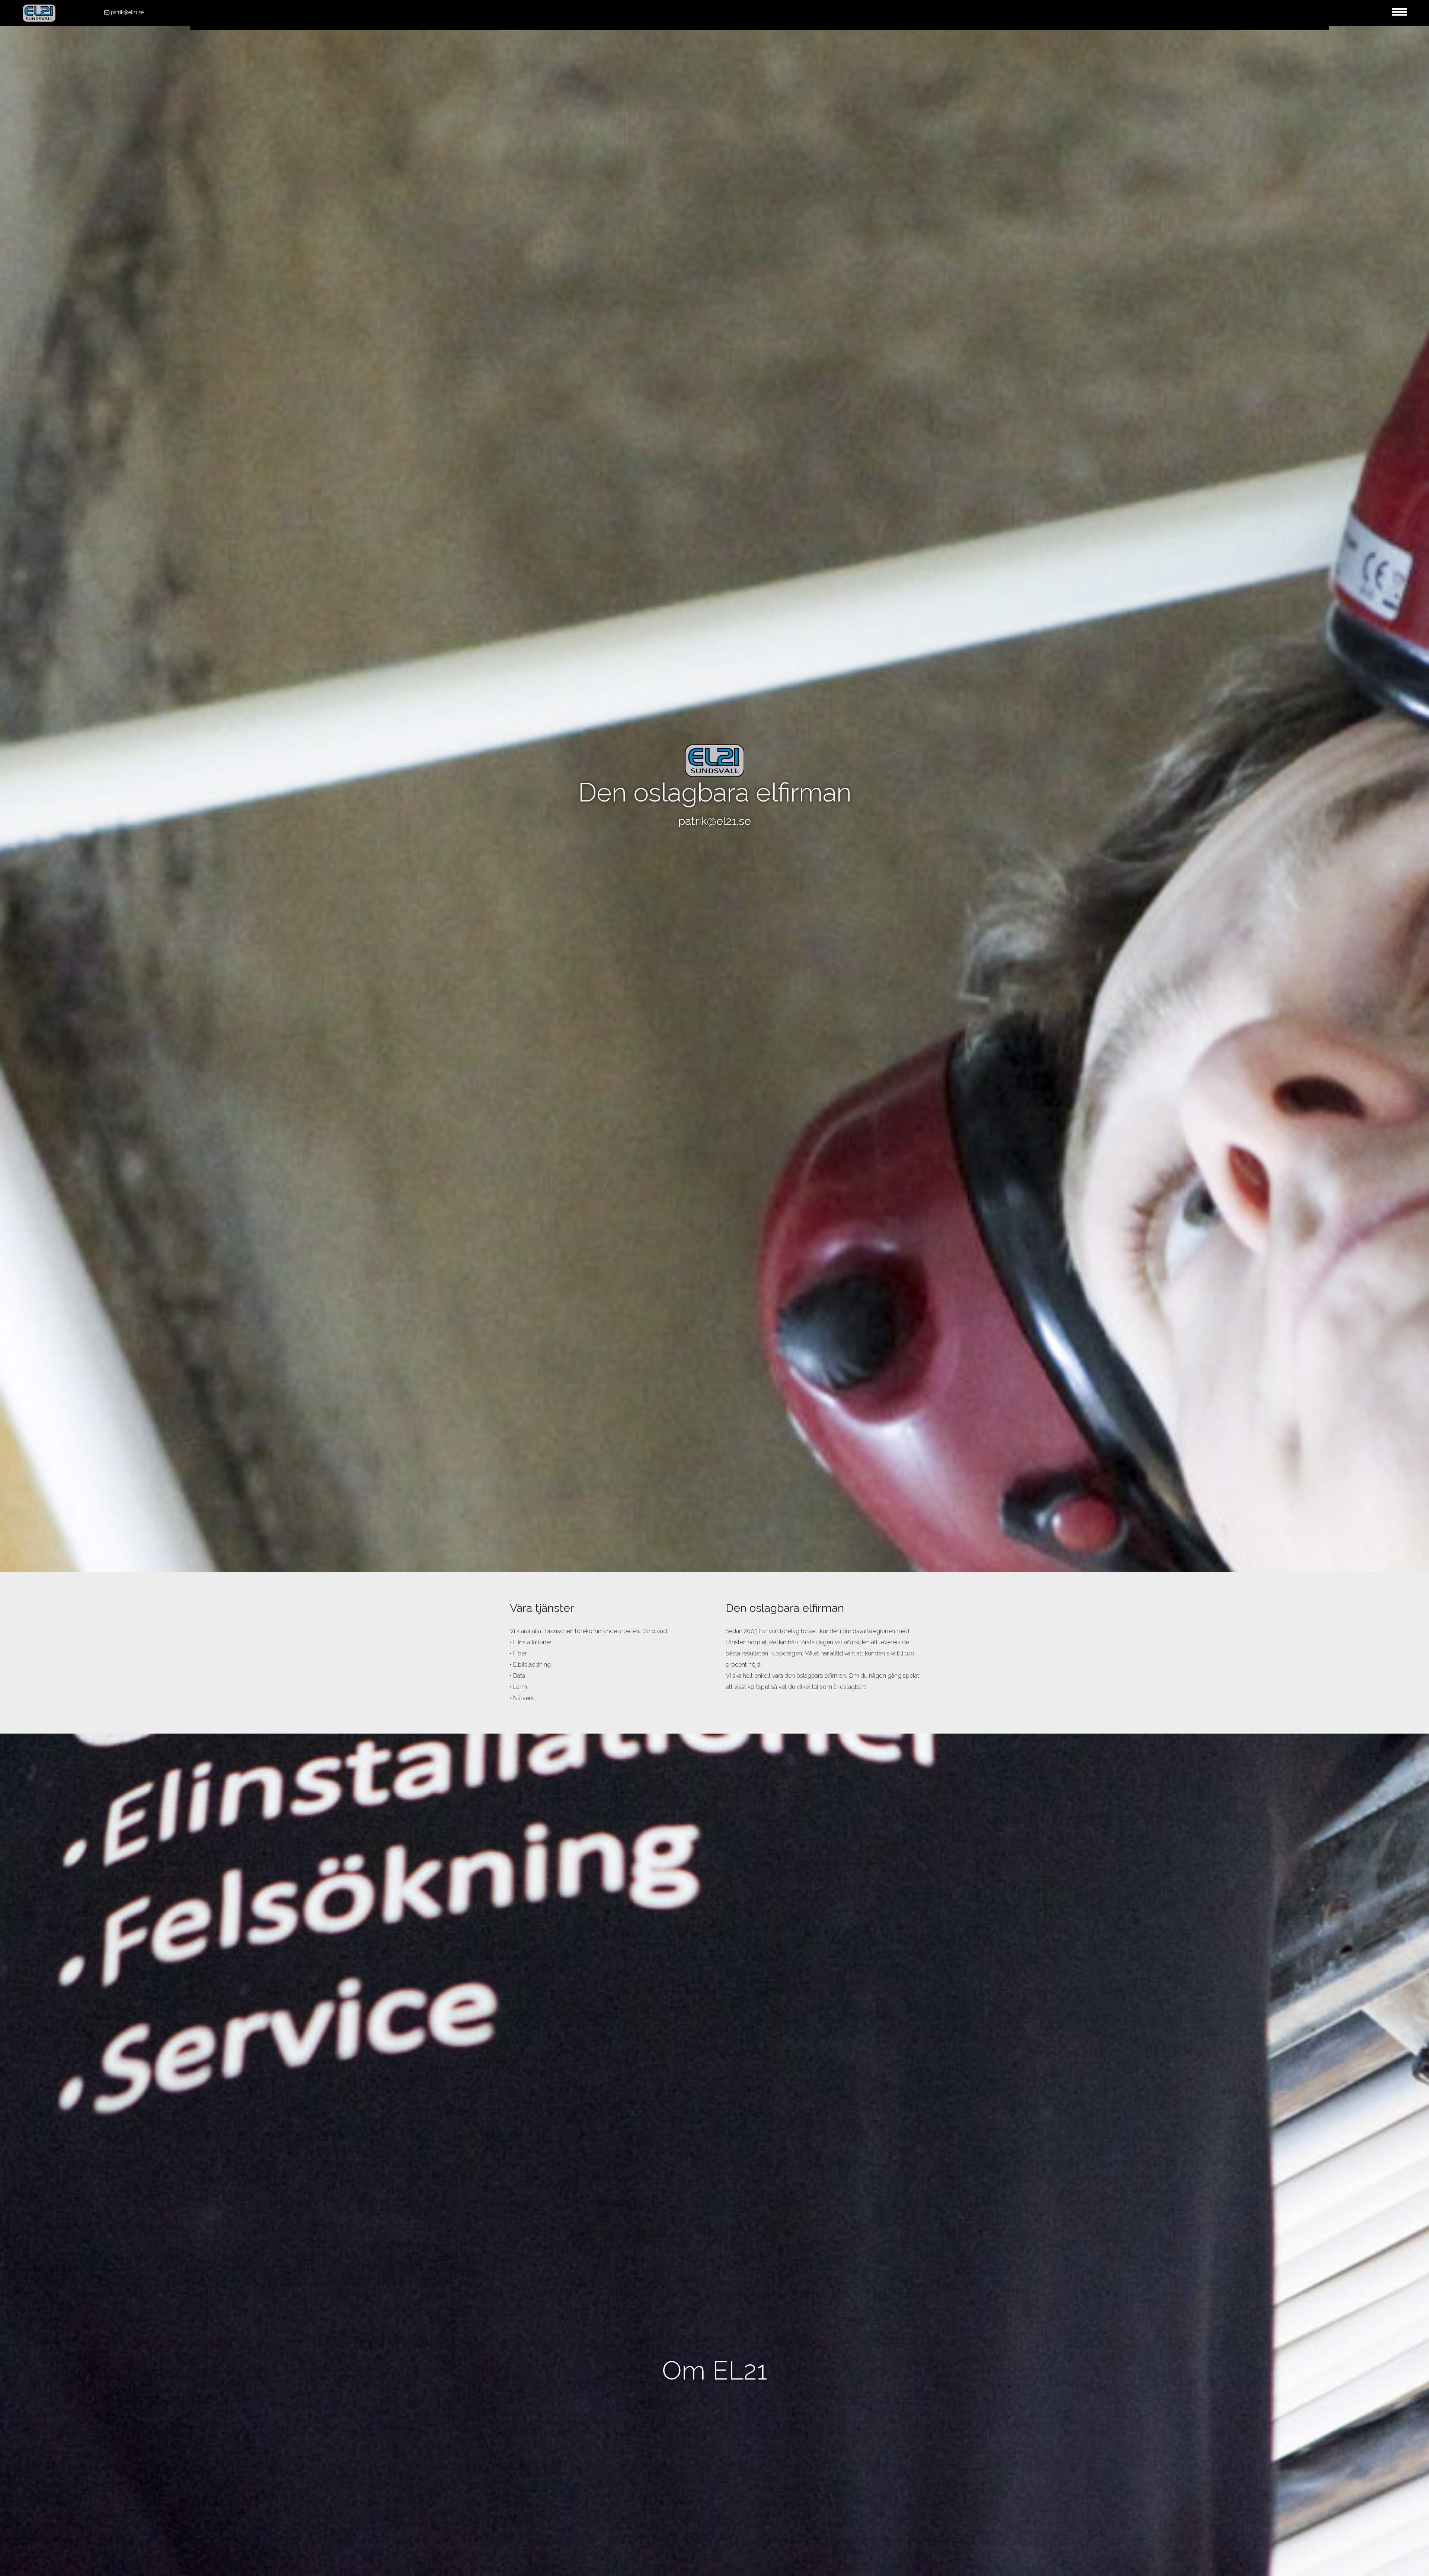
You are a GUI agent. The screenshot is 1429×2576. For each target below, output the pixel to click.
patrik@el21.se (127, 12)
